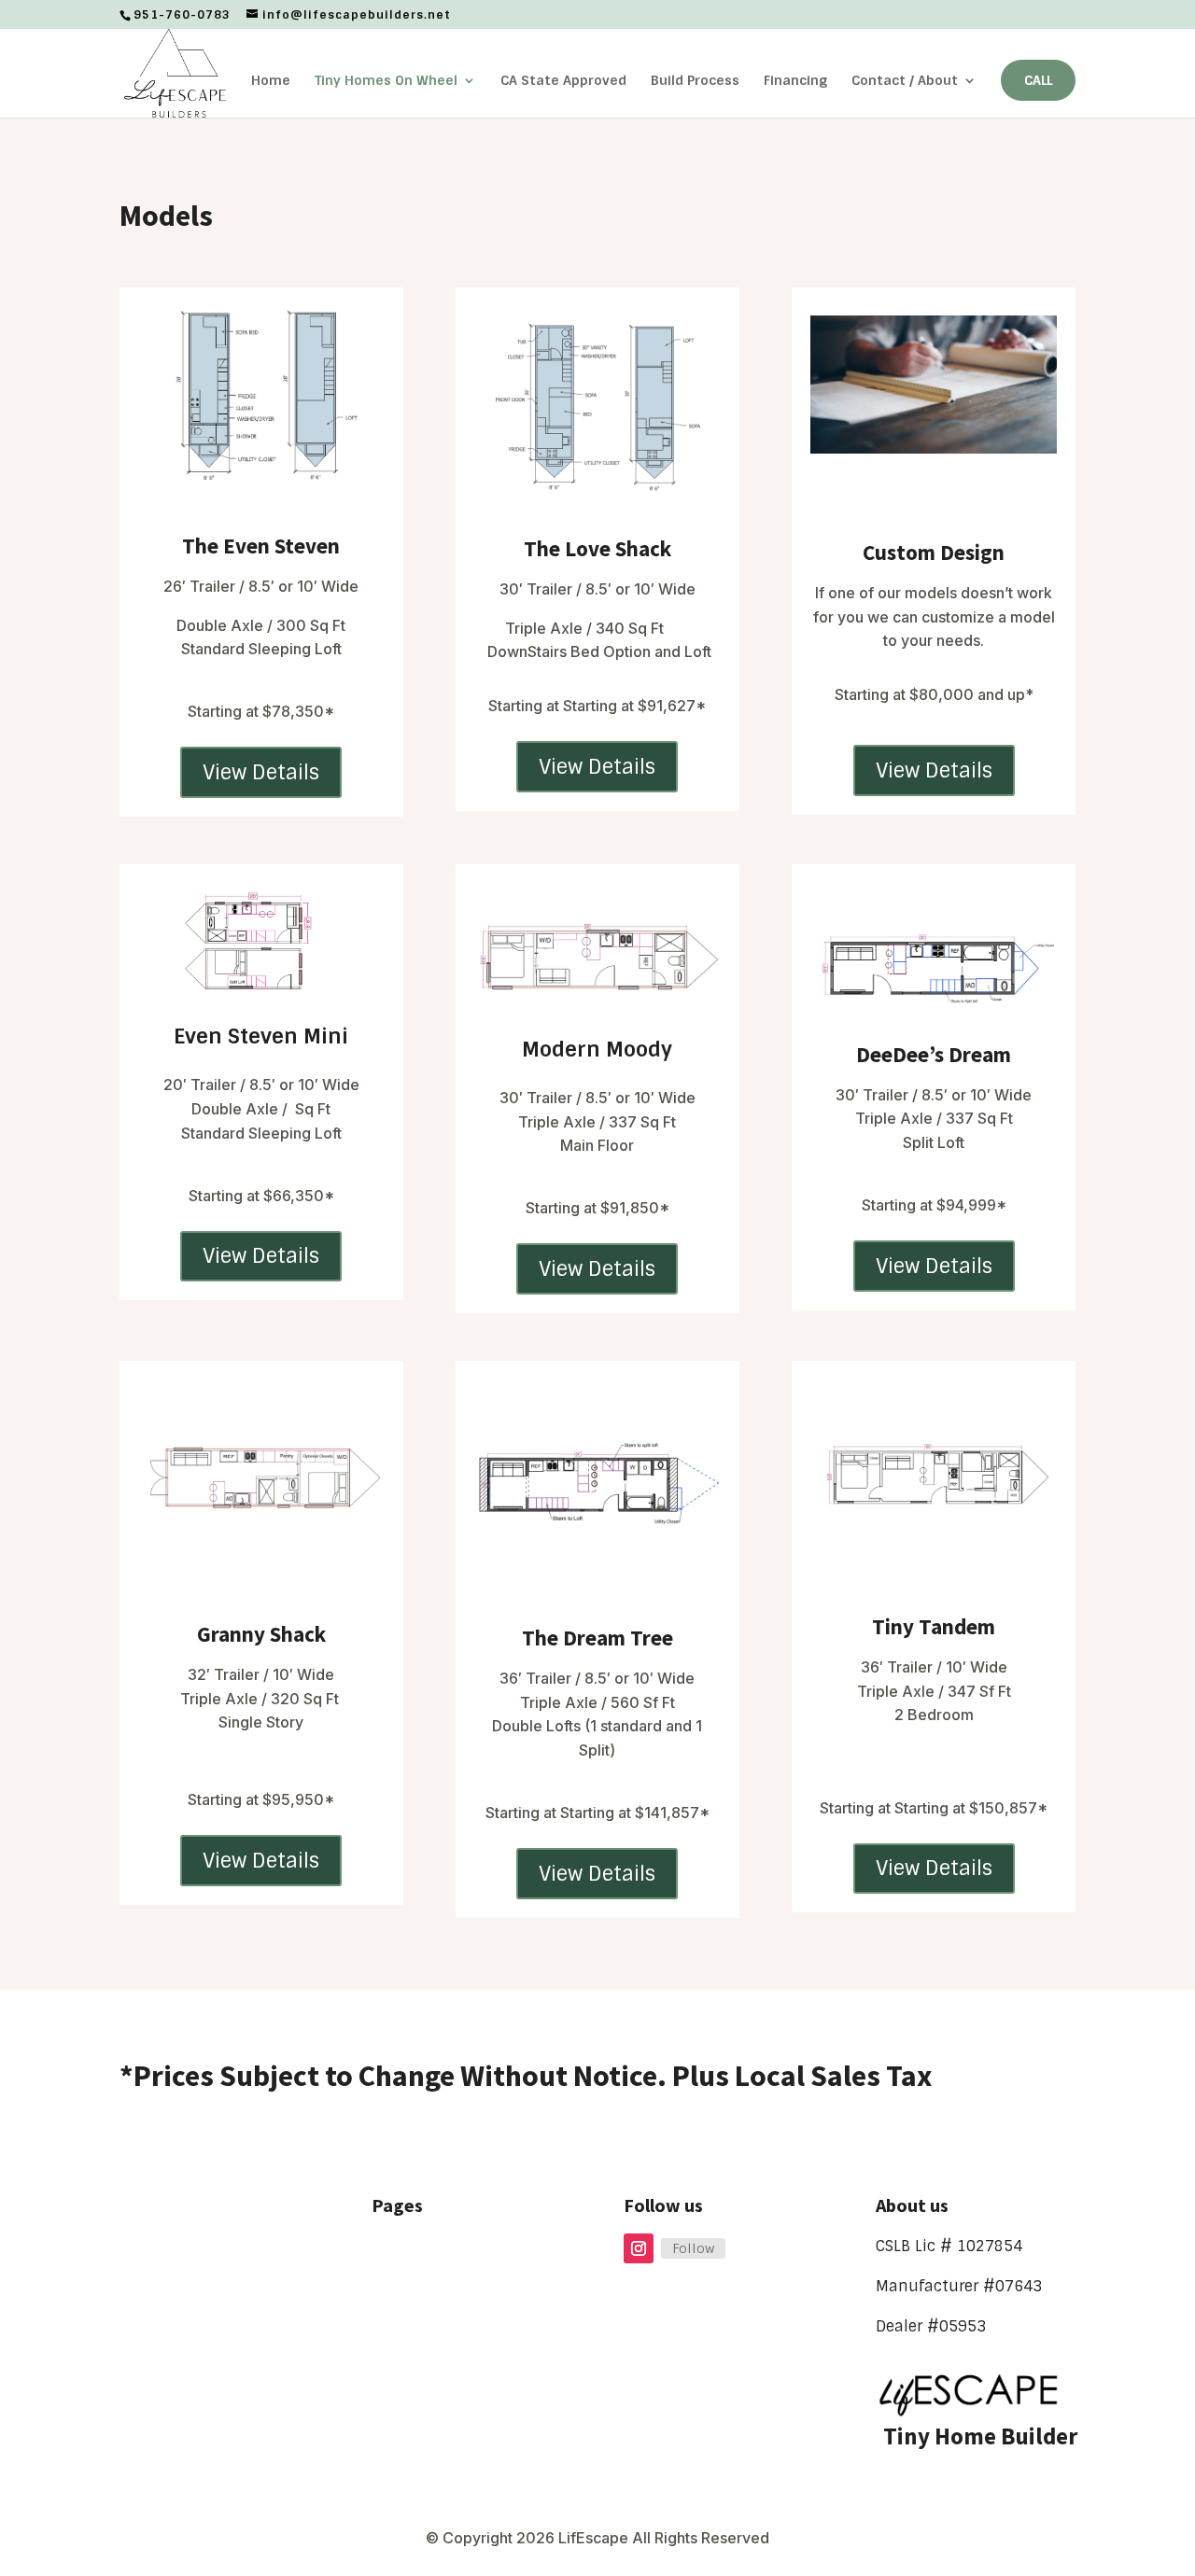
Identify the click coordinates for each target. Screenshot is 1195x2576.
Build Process (695, 81)
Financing (795, 81)
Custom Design (934, 552)
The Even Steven (261, 546)
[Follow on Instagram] (639, 2248)
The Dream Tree (597, 1638)
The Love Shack (597, 548)
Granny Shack (261, 1634)
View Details (261, 772)
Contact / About (905, 81)
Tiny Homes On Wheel (386, 81)
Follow (693, 2248)
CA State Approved (563, 81)
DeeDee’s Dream (934, 1054)
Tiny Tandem (934, 1626)
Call (1038, 80)
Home (271, 81)
